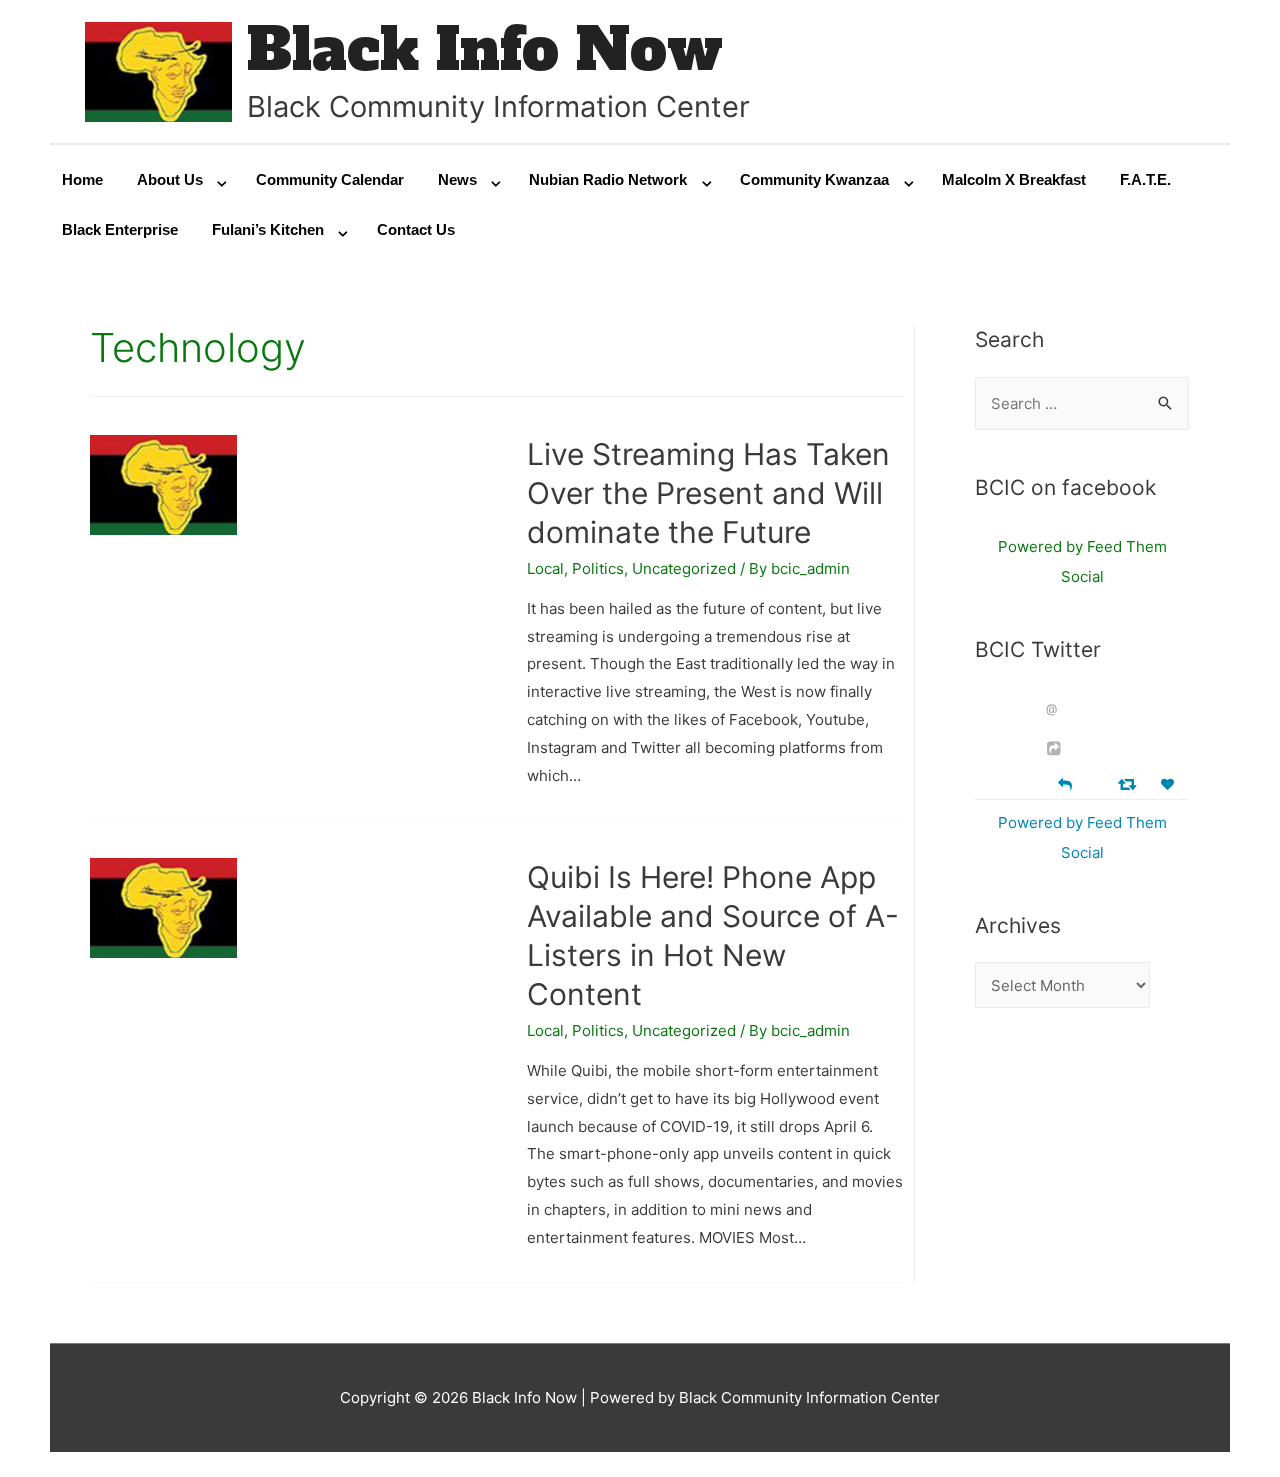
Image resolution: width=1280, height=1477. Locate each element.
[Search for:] (1082, 403)
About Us (170, 179)
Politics (598, 568)
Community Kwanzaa (814, 179)
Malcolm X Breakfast (1014, 179)
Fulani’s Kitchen (268, 229)
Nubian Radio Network (608, 179)
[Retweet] (1129, 783)
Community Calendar (330, 179)
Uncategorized (684, 568)
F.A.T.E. (1145, 179)
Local (545, 568)
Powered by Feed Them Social (1082, 561)
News (457, 179)
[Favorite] (1170, 784)
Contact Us (416, 229)
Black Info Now (485, 49)
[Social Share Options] (1056, 748)
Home (82, 179)
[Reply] (1065, 782)
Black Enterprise (120, 229)
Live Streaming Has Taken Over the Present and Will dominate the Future (708, 493)
